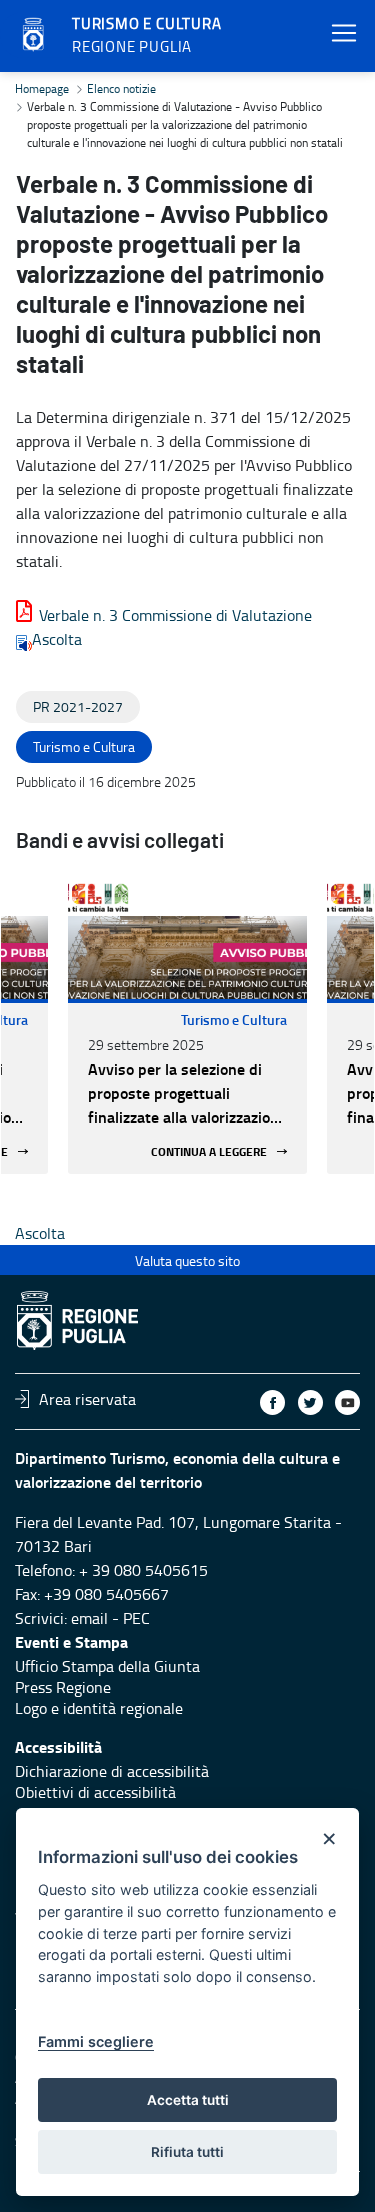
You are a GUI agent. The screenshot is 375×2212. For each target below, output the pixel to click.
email (89, 1618)
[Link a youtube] (347, 1402)
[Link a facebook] (272, 1402)
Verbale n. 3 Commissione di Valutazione (175, 615)
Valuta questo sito (187, 1260)
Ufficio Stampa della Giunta (107, 1666)
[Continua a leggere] (187, 939)
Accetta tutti (188, 2100)
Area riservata (87, 1399)
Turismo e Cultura (234, 1019)
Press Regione (63, 1687)
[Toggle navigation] (344, 33)
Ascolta (57, 639)
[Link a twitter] (310, 1402)
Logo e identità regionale (99, 1708)
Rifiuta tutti (187, 2152)
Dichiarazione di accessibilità (112, 1771)
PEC (136, 1618)
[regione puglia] (35, 35)
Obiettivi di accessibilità (95, 1792)
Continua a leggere (209, 1151)
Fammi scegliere (96, 2041)
